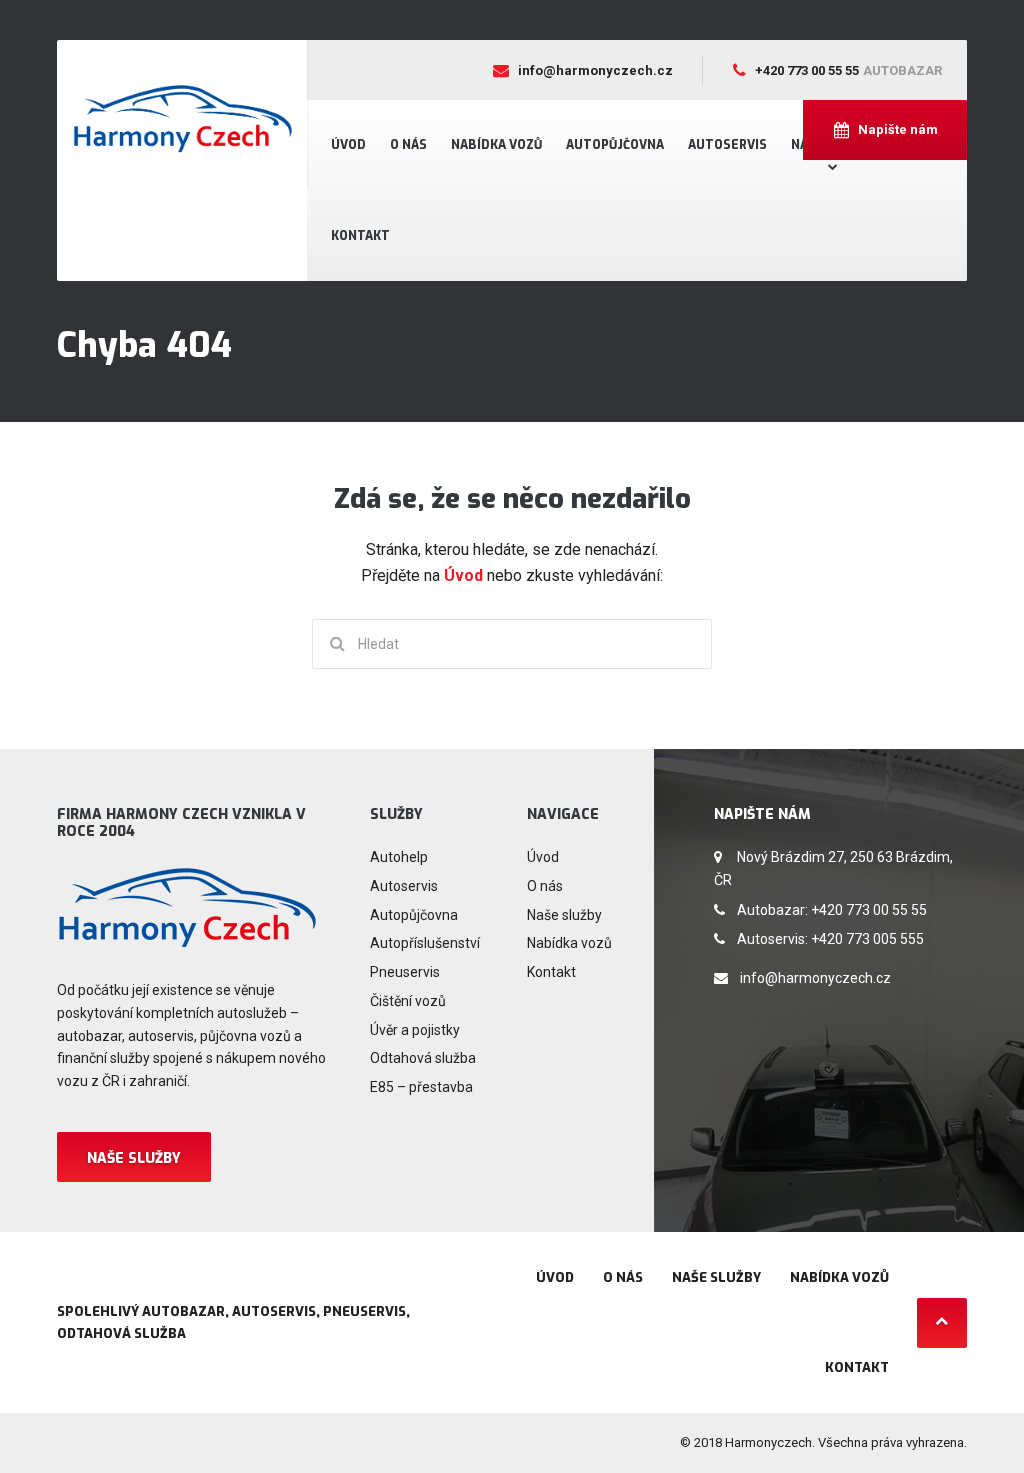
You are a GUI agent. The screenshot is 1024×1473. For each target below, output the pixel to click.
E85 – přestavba (421, 1087)
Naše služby (134, 1158)
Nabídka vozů (496, 145)
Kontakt (360, 236)
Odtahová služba (423, 1058)
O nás (408, 145)
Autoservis (727, 145)
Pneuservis (405, 972)
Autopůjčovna (615, 145)
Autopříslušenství (425, 943)
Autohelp (399, 857)
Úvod (348, 145)
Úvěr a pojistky (415, 1030)
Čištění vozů (408, 1001)
